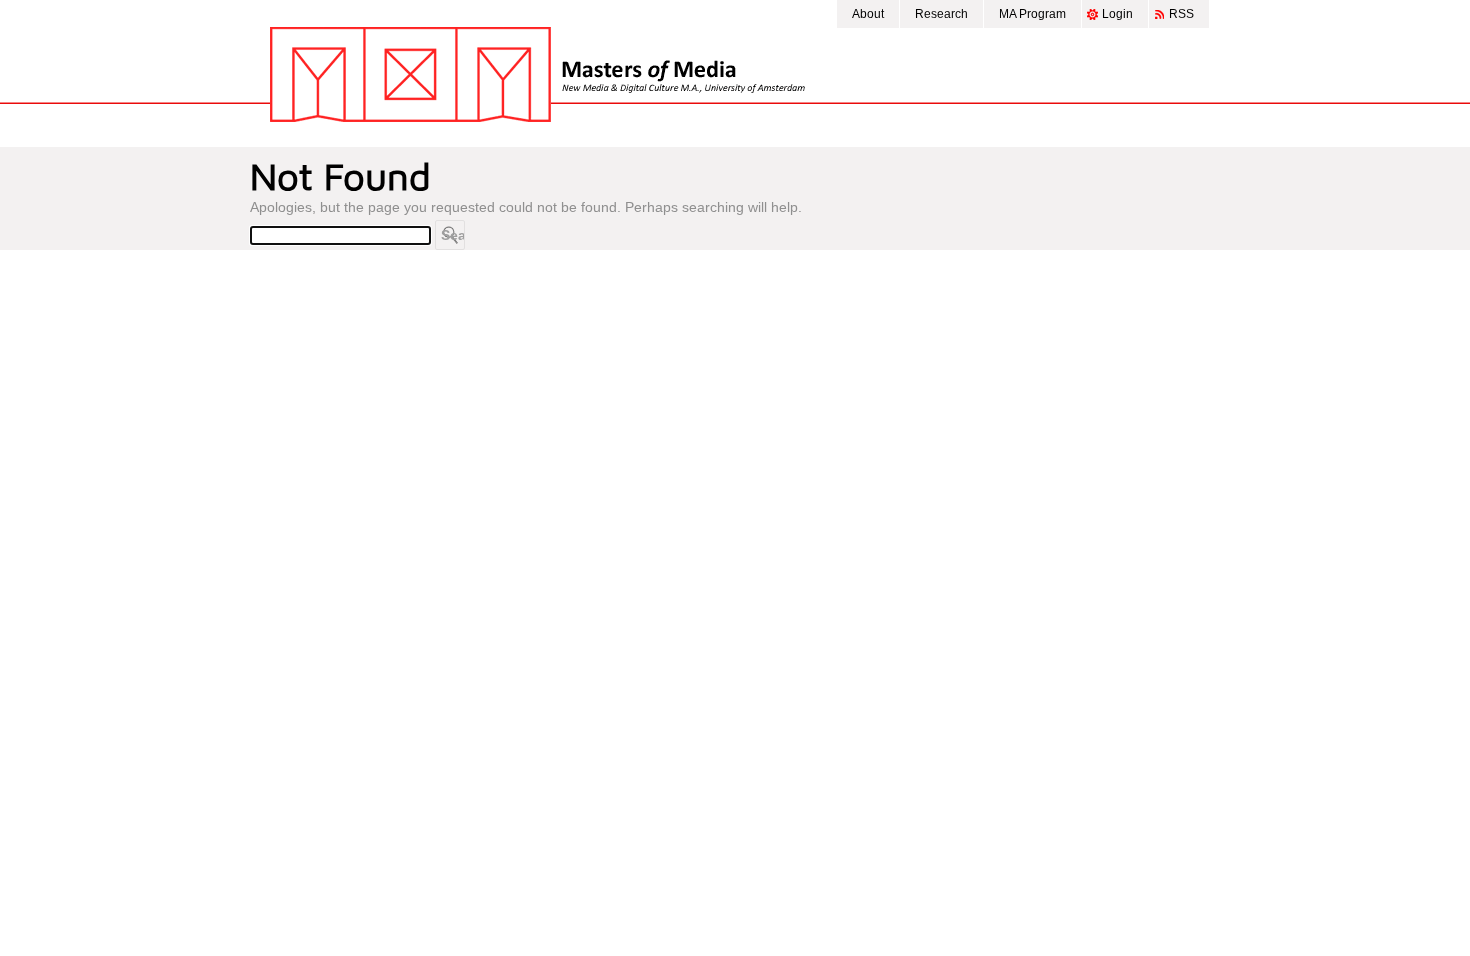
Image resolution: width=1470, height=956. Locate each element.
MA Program (1032, 14)
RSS (1181, 14)
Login (1117, 14)
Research (941, 14)
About (868, 14)
